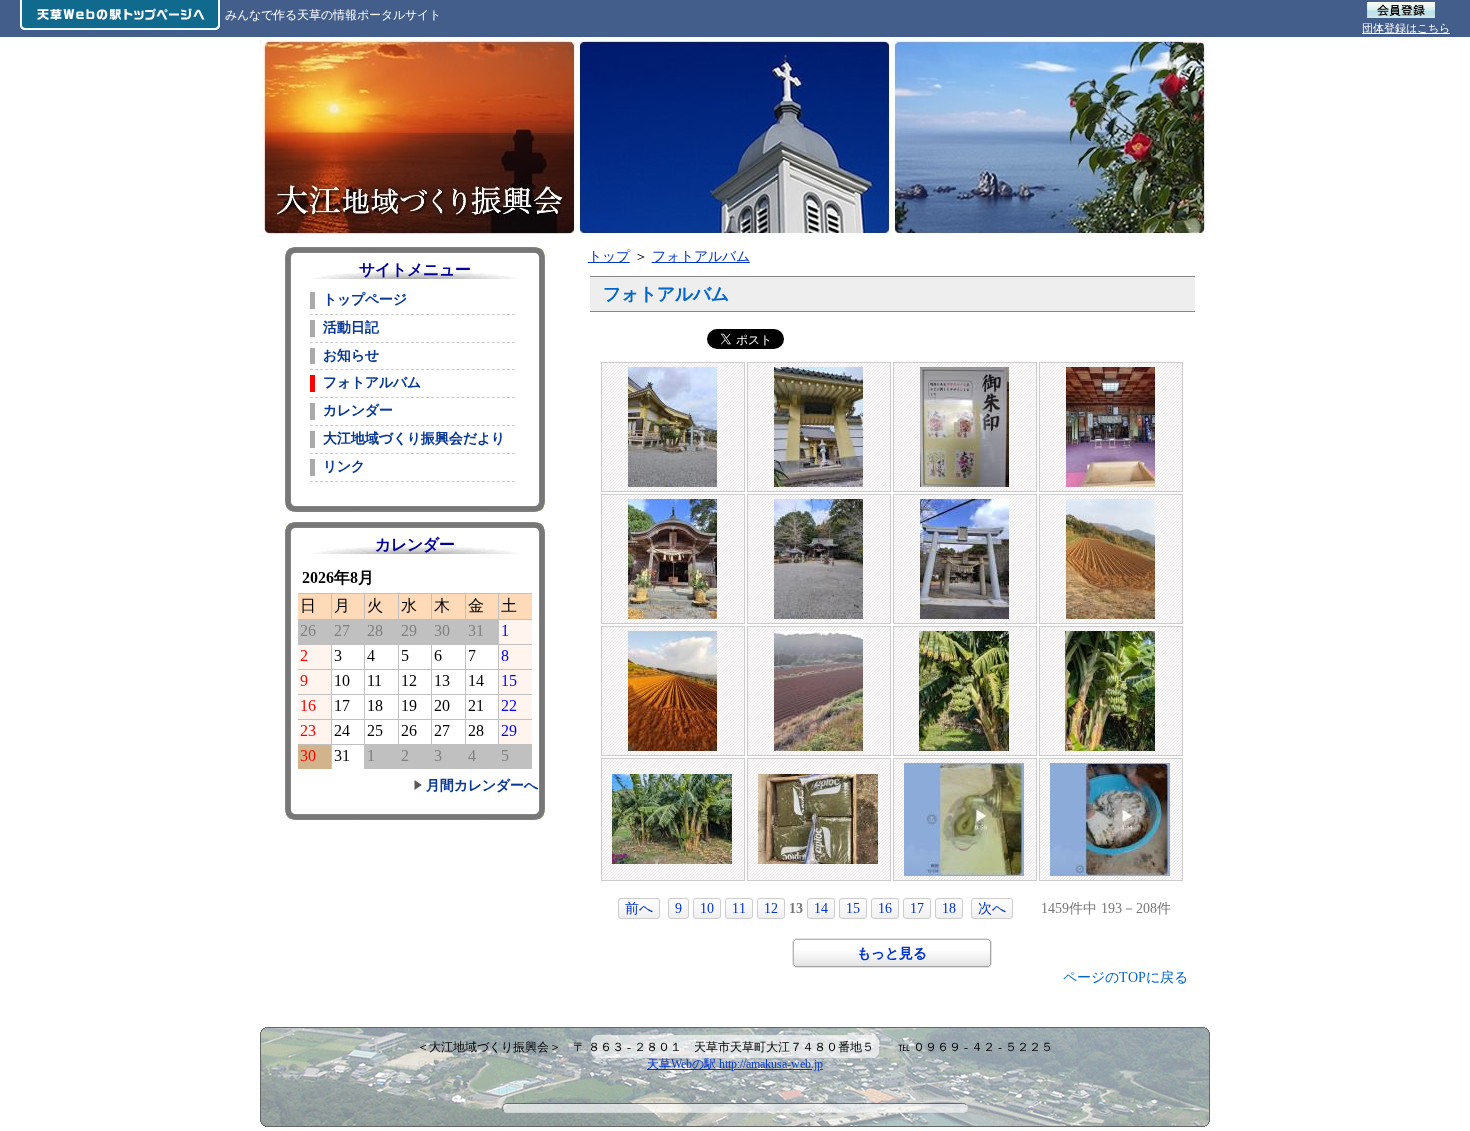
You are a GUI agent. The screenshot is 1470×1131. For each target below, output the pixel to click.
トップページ (365, 299)
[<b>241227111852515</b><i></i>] (818, 372)
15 (853, 908)
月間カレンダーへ (482, 785)
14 (821, 908)
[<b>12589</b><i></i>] (672, 779)
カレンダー (358, 410)
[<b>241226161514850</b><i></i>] (818, 636)
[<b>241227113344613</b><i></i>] (964, 372)
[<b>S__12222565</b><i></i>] (1110, 768)
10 (707, 908)
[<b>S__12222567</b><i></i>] (818, 779)
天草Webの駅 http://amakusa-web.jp (735, 1064)
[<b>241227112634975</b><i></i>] (672, 504)
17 (917, 908)
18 (949, 908)
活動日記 (351, 327)
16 (885, 908)
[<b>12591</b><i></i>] (964, 636)
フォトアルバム (701, 256)
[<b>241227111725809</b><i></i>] (672, 372)
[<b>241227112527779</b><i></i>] (964, 504)
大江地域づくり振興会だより (414, 438)
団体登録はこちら (1406, 28)
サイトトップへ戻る (417, 201)
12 (771, 908)
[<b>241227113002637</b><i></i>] (818, 504)
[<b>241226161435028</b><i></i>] (1110, 504)
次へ (992, 908)
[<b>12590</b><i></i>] (1110, 636)
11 (739, 908)
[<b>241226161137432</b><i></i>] (672, 636)
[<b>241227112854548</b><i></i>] (1110, 372)
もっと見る (892, 953)
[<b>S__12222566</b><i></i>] (964, 768)
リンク (344, 466)
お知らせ (351, 355)
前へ (639, 908)
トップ (609, 256)
